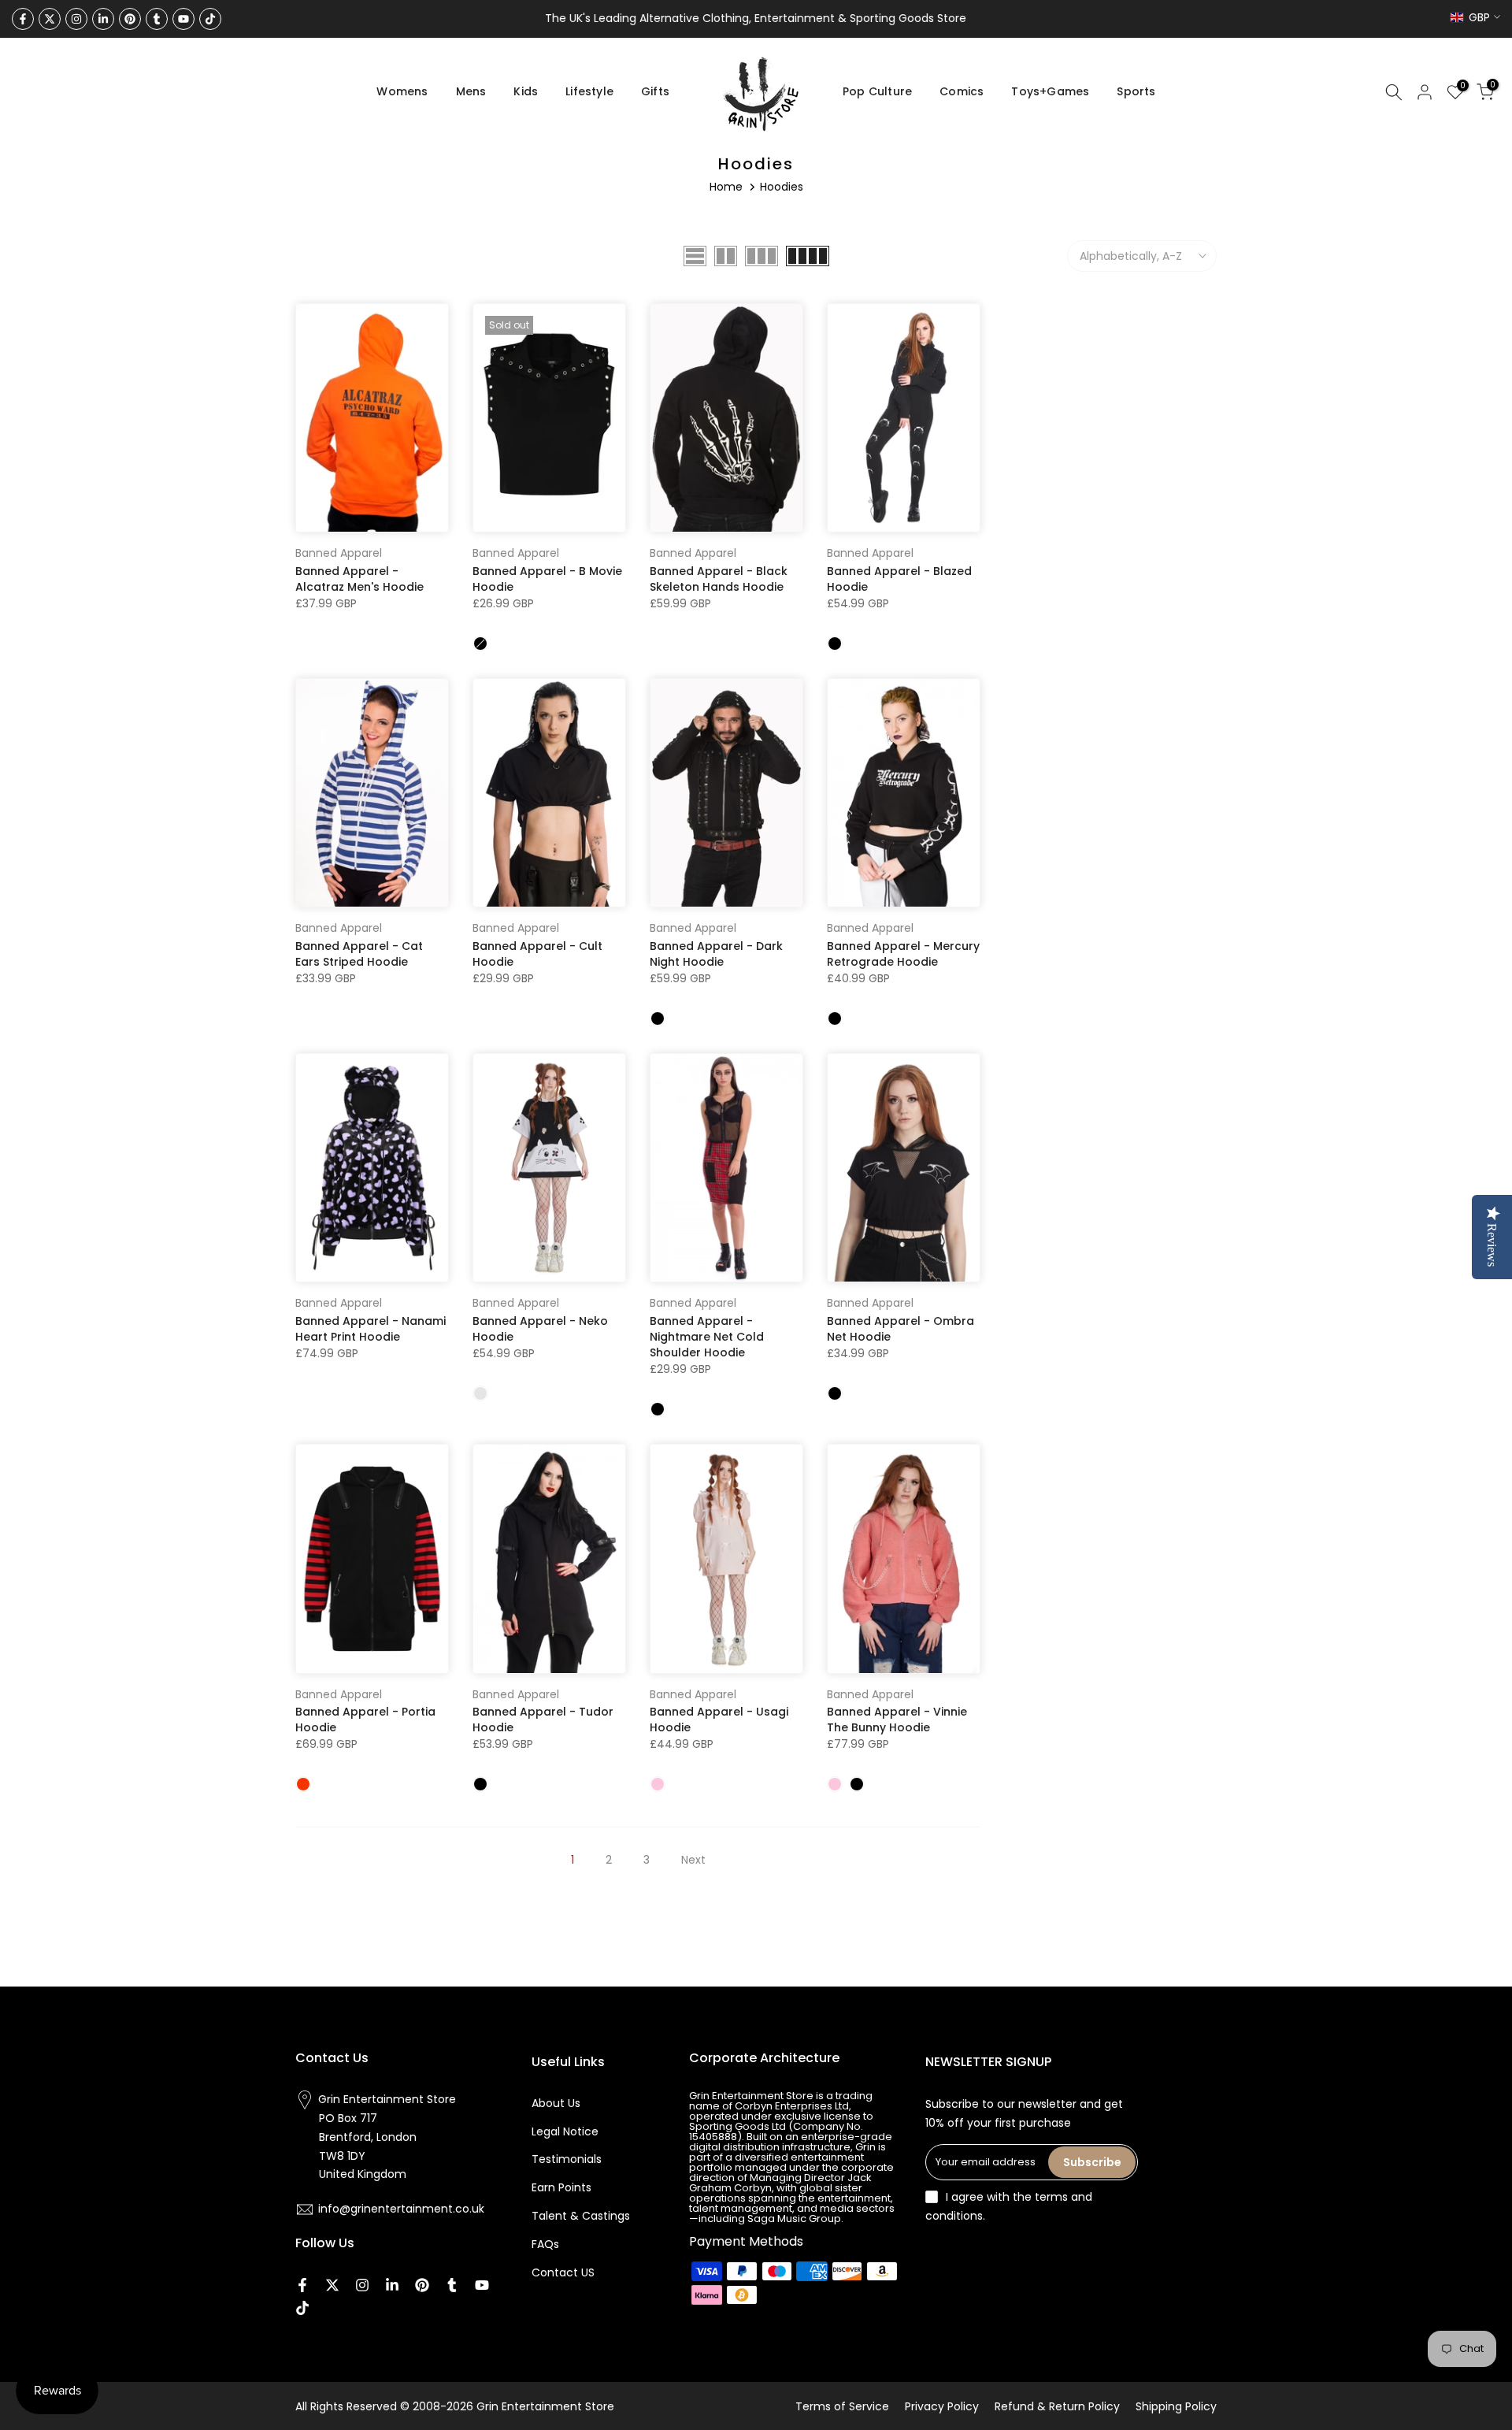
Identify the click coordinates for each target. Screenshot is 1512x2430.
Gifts (655, 91)
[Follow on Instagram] (76, 19)
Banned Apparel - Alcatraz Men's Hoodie (359, 579)
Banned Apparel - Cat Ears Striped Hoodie (359, 954)
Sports (1136, 91)
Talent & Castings (581, 2216)
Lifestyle (589, 91)
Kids (526, 91)
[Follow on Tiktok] (210, 19)
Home (726, 187)
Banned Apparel (339, 553)
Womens (402, 91)
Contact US (563, 2272)
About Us (556, 2103)
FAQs (545, 2244)
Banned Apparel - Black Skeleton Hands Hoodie (719, 579)
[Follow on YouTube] (183, 19)
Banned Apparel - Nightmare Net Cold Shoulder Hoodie (707, 1337)
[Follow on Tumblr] (157, 19)
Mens (471, 91)
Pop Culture (877, 91)
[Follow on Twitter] (50, 19)
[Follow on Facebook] (23, 19)
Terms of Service (842, 2406)
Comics (962, 91)
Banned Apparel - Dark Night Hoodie (716, 954)
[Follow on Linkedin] (103, 19)
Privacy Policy (942, 2406)
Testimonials (567, 2159)
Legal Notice (565, 2131)
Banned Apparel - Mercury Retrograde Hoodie (903, 954)
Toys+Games (1050, 91)
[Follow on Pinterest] (130, 19)
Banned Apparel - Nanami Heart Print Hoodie (371, 1329)
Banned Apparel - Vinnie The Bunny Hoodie (897, 1720)
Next (693, 1860)
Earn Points (561, 2187)
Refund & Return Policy (1057, 2406)
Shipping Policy (1176, 2406)
